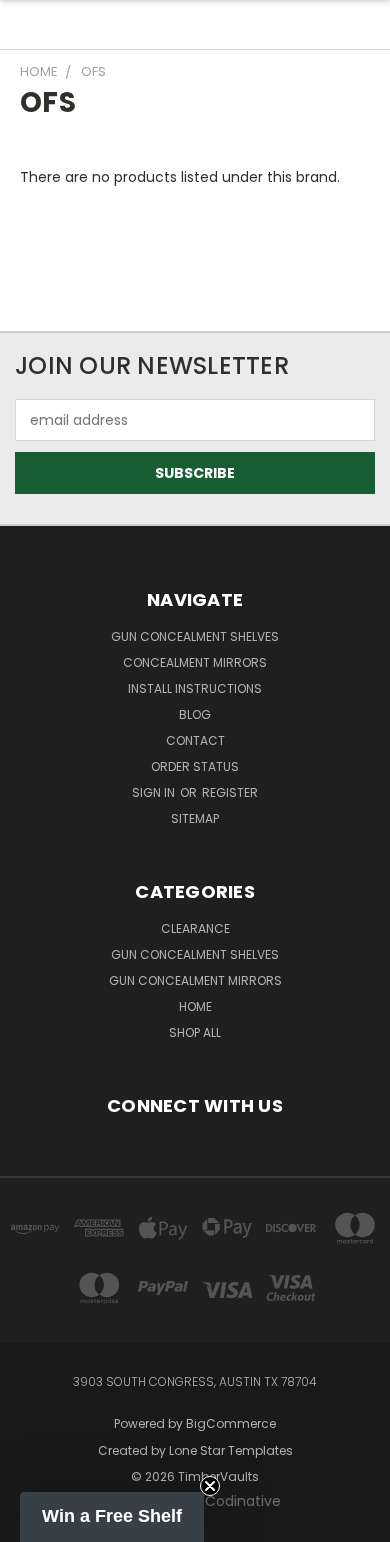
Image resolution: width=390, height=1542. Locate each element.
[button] (112, 1517)
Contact (195, 740)
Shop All (195, 1032)
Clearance (195, 928)
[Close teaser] (210, 1486)
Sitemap (195, 818)
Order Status (195, 766)
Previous (31, 1522)
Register (230, 792)
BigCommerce (231, 1423)
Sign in (155, 792)
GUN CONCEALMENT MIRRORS (195, 980)
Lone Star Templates (231, 1450)
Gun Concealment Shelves (195, 636)
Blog (195, 714)
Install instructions (195, 688)
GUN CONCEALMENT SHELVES (195, 954)
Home (195, 1006)
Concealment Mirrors (195, 662)
